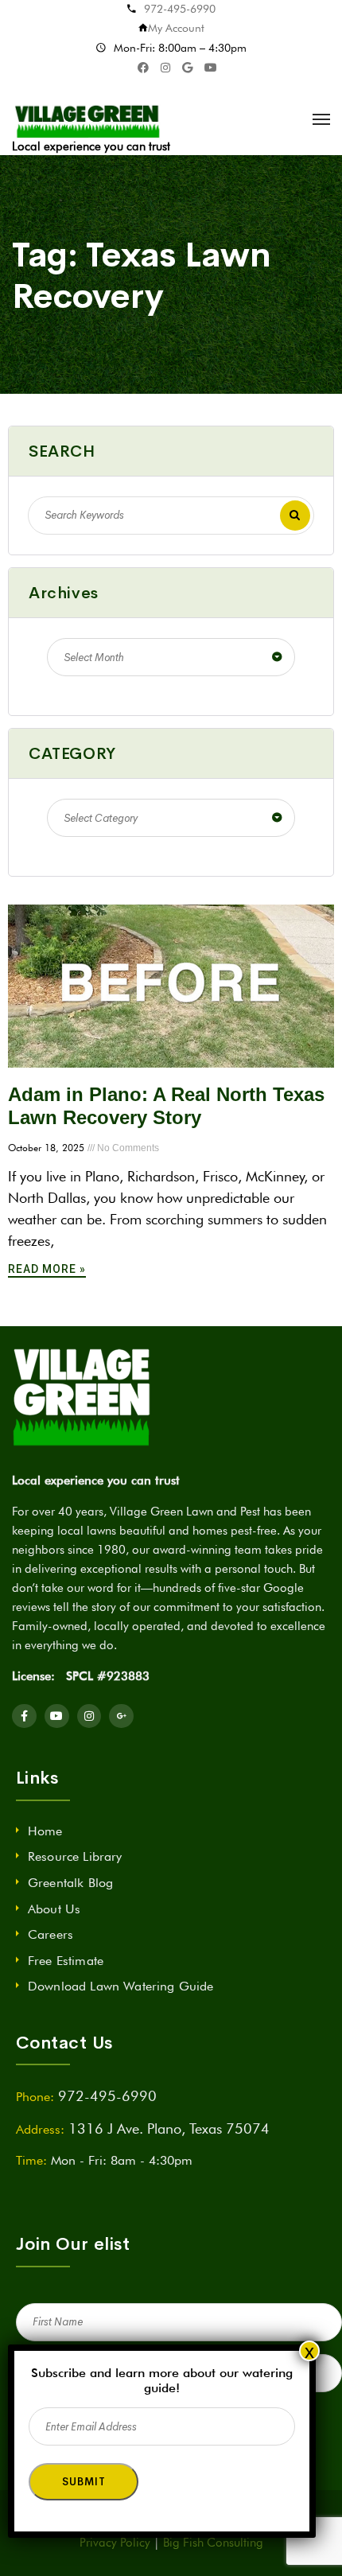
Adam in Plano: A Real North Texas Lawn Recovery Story (166, 1106)
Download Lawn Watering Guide (120, 1986)
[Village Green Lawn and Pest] (89, 119)
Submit (84, 2482)
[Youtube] (57, 1716)
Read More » (47, 1269)
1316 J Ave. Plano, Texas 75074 (169, 2129)
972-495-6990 (180, 9)
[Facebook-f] (24, 1716)
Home (45, 1831)
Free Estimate (66, 1961)
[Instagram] (89, 1716)
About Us (54, 1909)
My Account (176, 28)
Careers (51, 1934)
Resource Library (75, 1856)
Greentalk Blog (70, 1883)
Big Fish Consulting (213, 2543)
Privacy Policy (115, 2543)
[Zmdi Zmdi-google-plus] (121, 1716)
